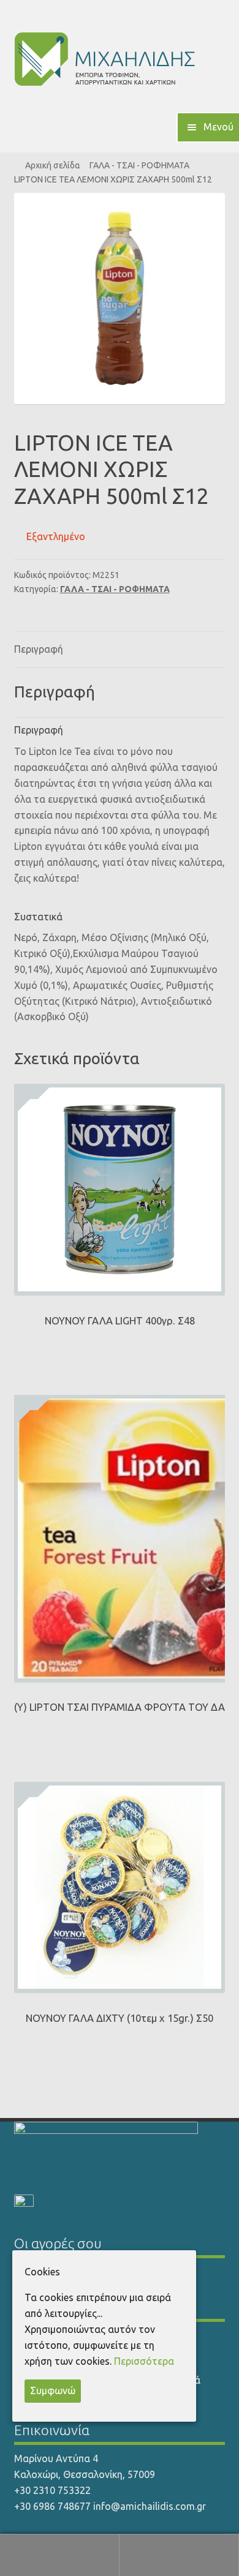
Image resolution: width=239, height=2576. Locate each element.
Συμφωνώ (53, 2390)
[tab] (120, 650)
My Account (60, 2555)
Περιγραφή (39, 649)
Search (179, 2555)
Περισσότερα (144, 2361)
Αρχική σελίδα (53, 165)
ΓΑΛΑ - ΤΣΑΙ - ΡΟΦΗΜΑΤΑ (139, 165)
